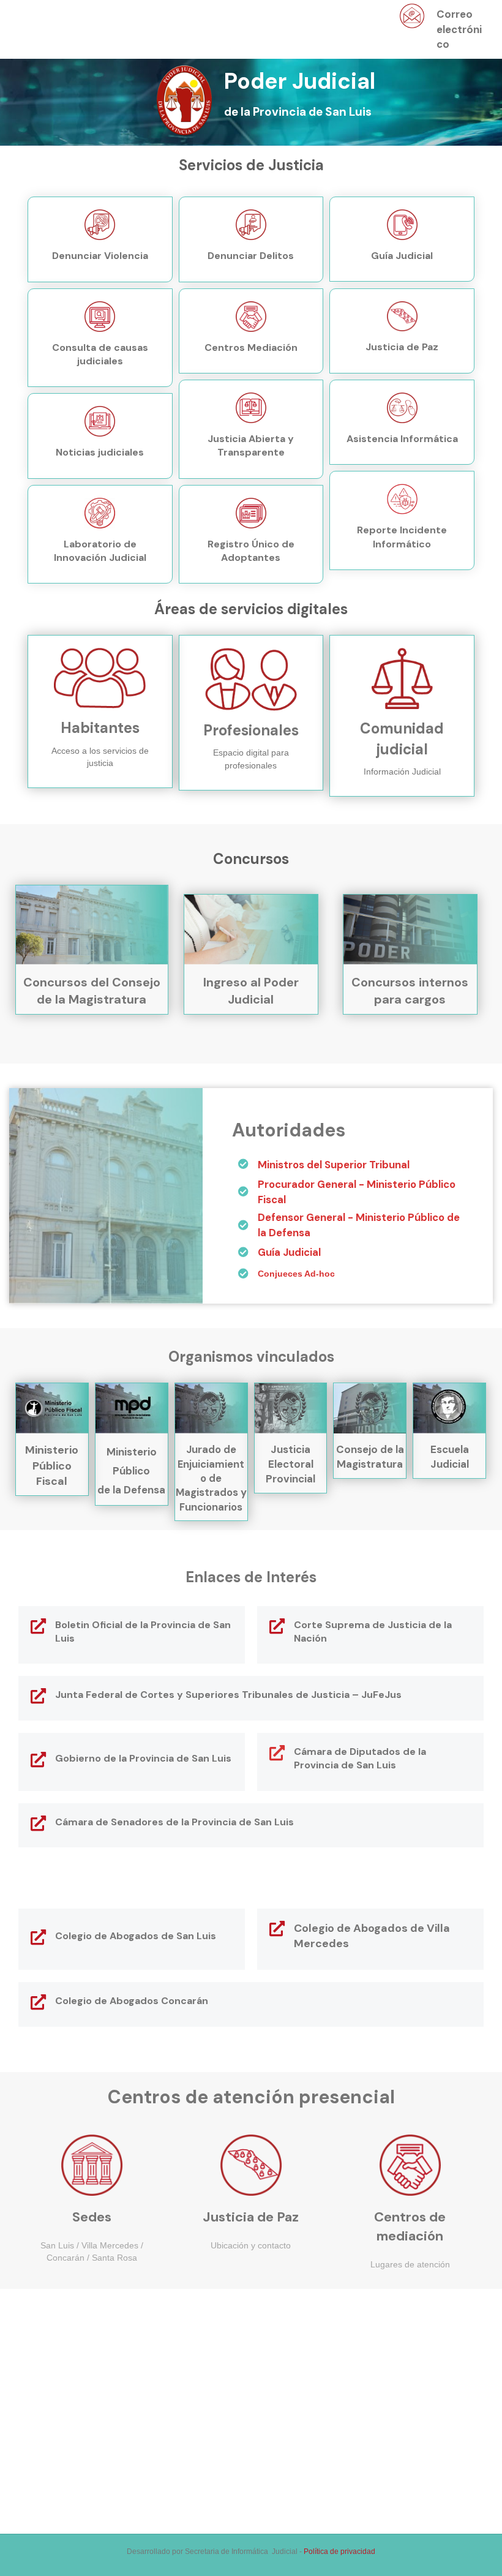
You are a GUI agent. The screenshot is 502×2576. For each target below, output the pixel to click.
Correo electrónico (459, 29)
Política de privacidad (339, 2552)
